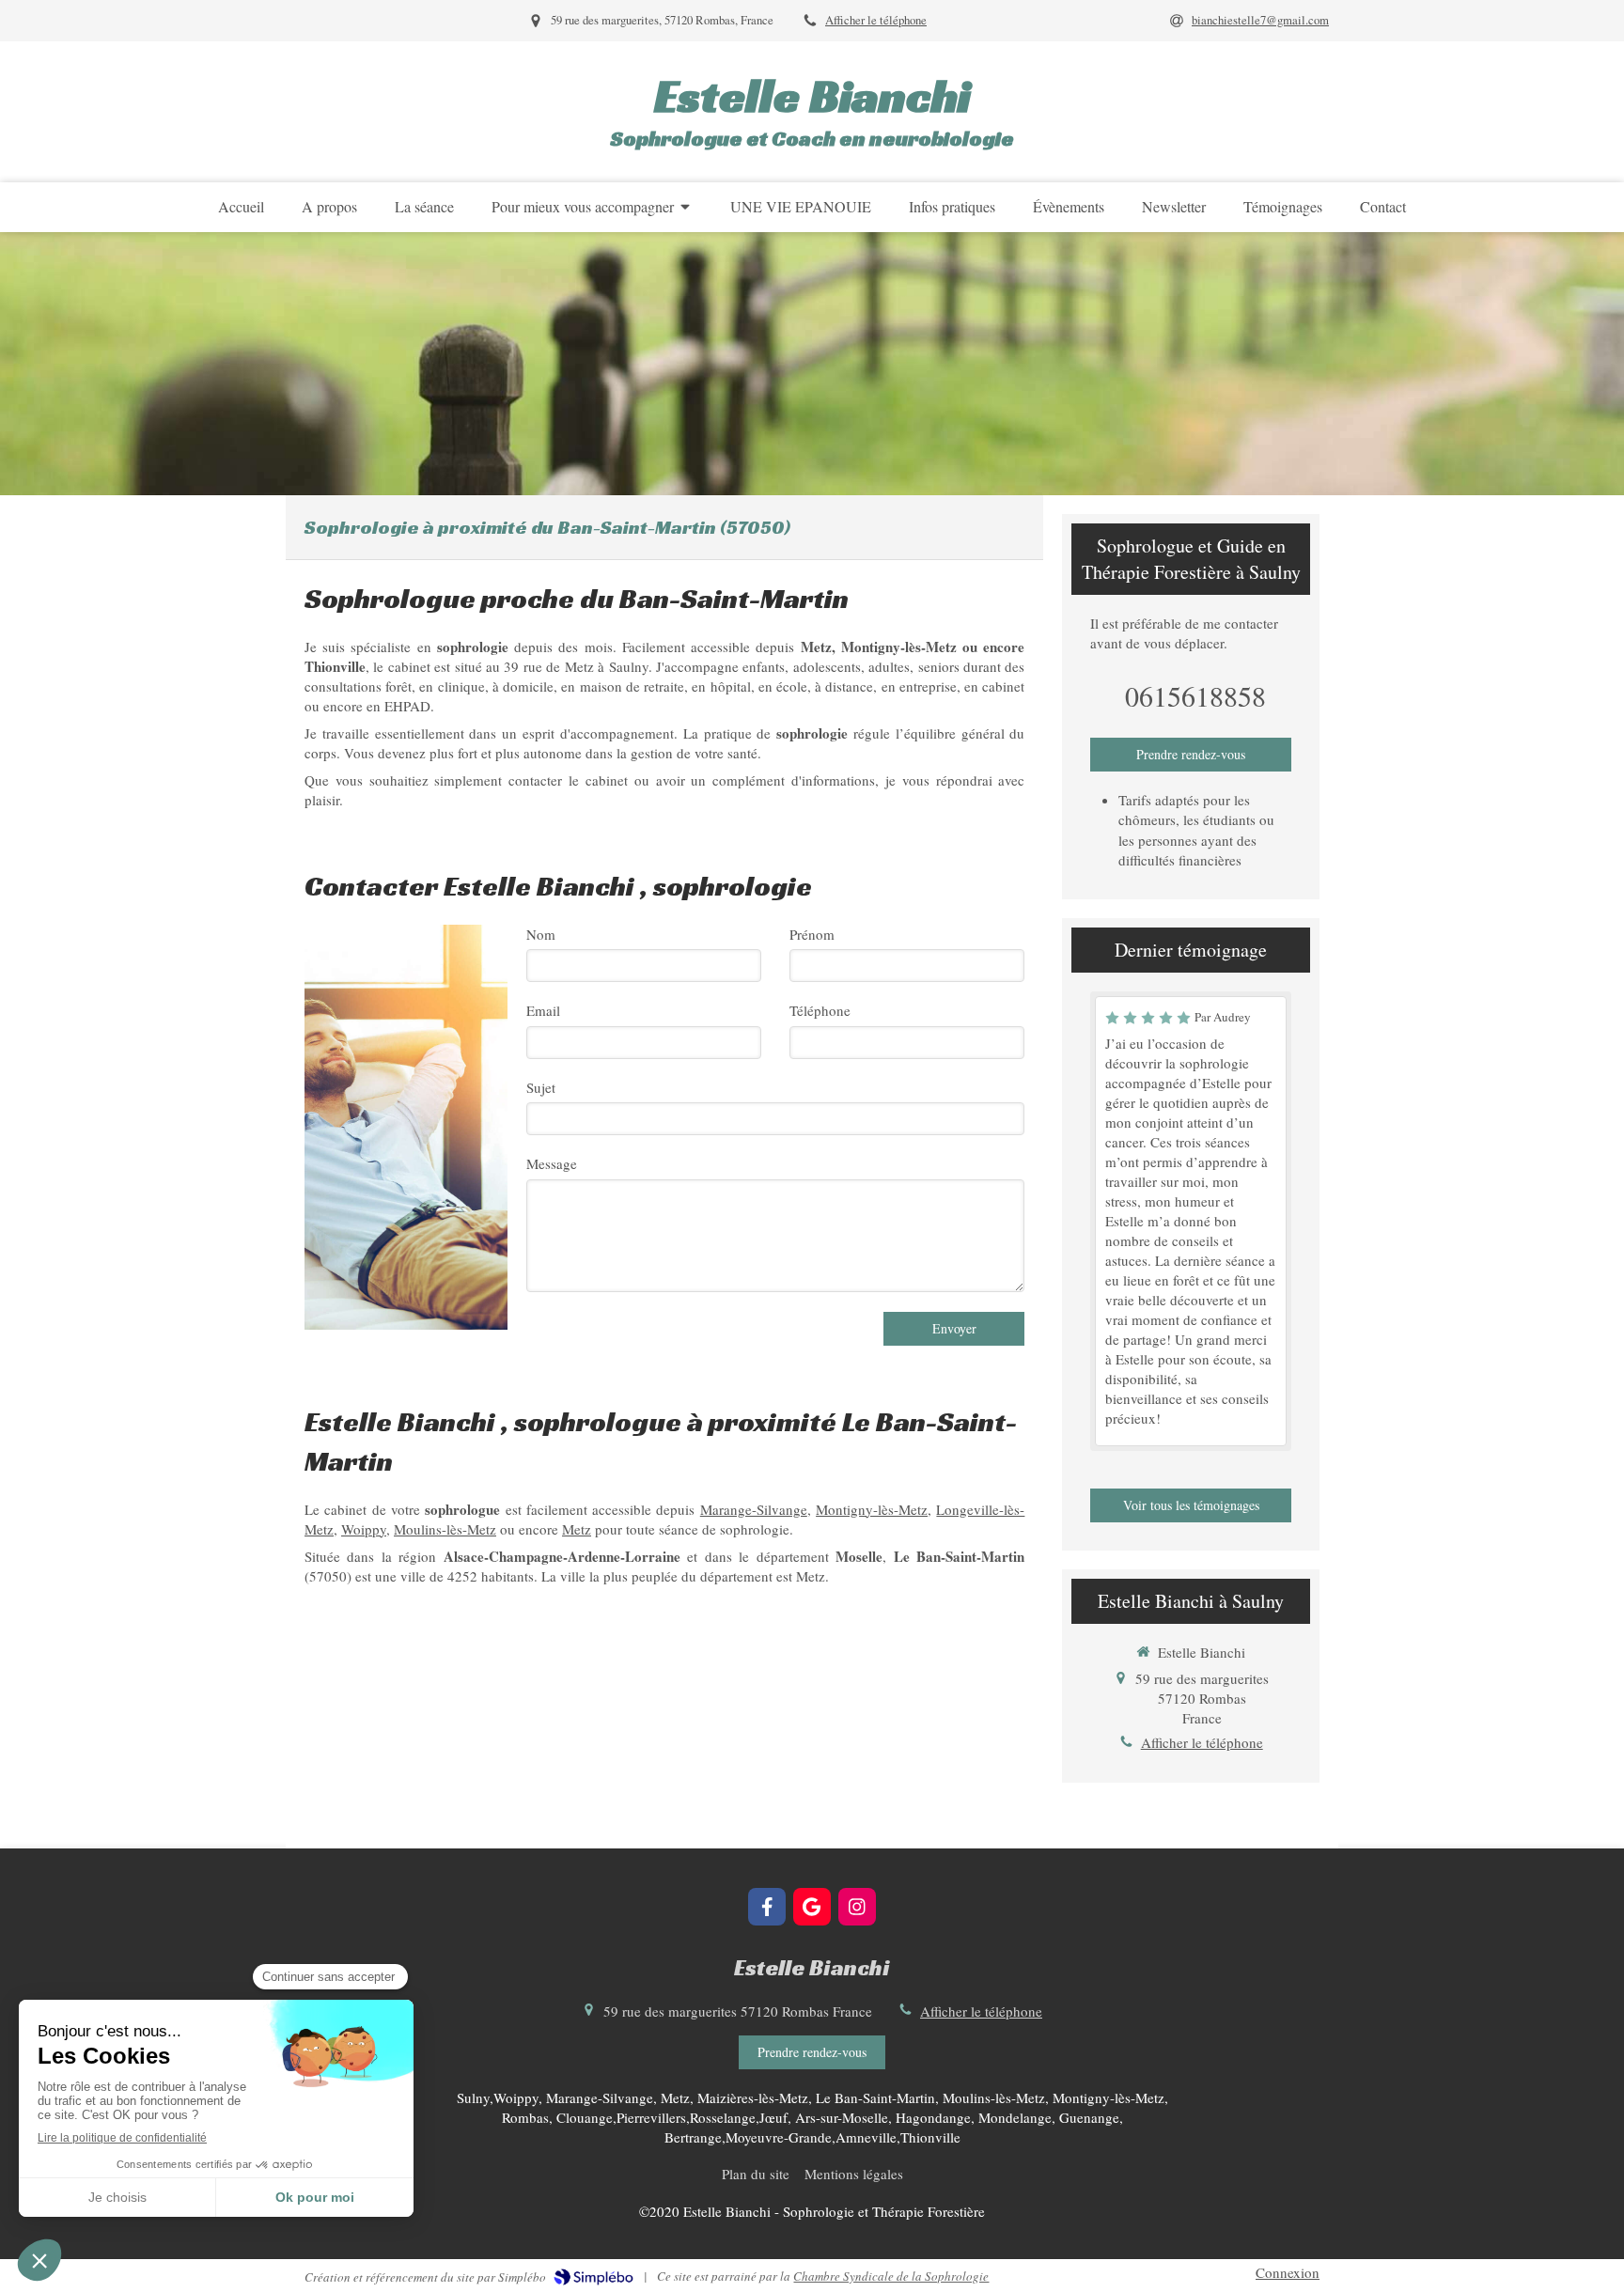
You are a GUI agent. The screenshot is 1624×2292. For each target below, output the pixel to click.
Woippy (364, 1529)
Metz (577, 1529)
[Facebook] (767, 1907)
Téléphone (820, 1010)
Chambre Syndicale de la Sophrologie (891, 2276)
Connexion (1288, 2272)
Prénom (812, 934)
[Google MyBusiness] (812, 1907)
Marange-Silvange (754, 1509)
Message (552, 1163)
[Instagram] (857, 1907)
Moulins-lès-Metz (445, 1529)
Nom (541, 934)
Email (543, 1010)
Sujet (541, 1087)
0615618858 (1195, 695)
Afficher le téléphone (876, 20)
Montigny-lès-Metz (872, 1509)
